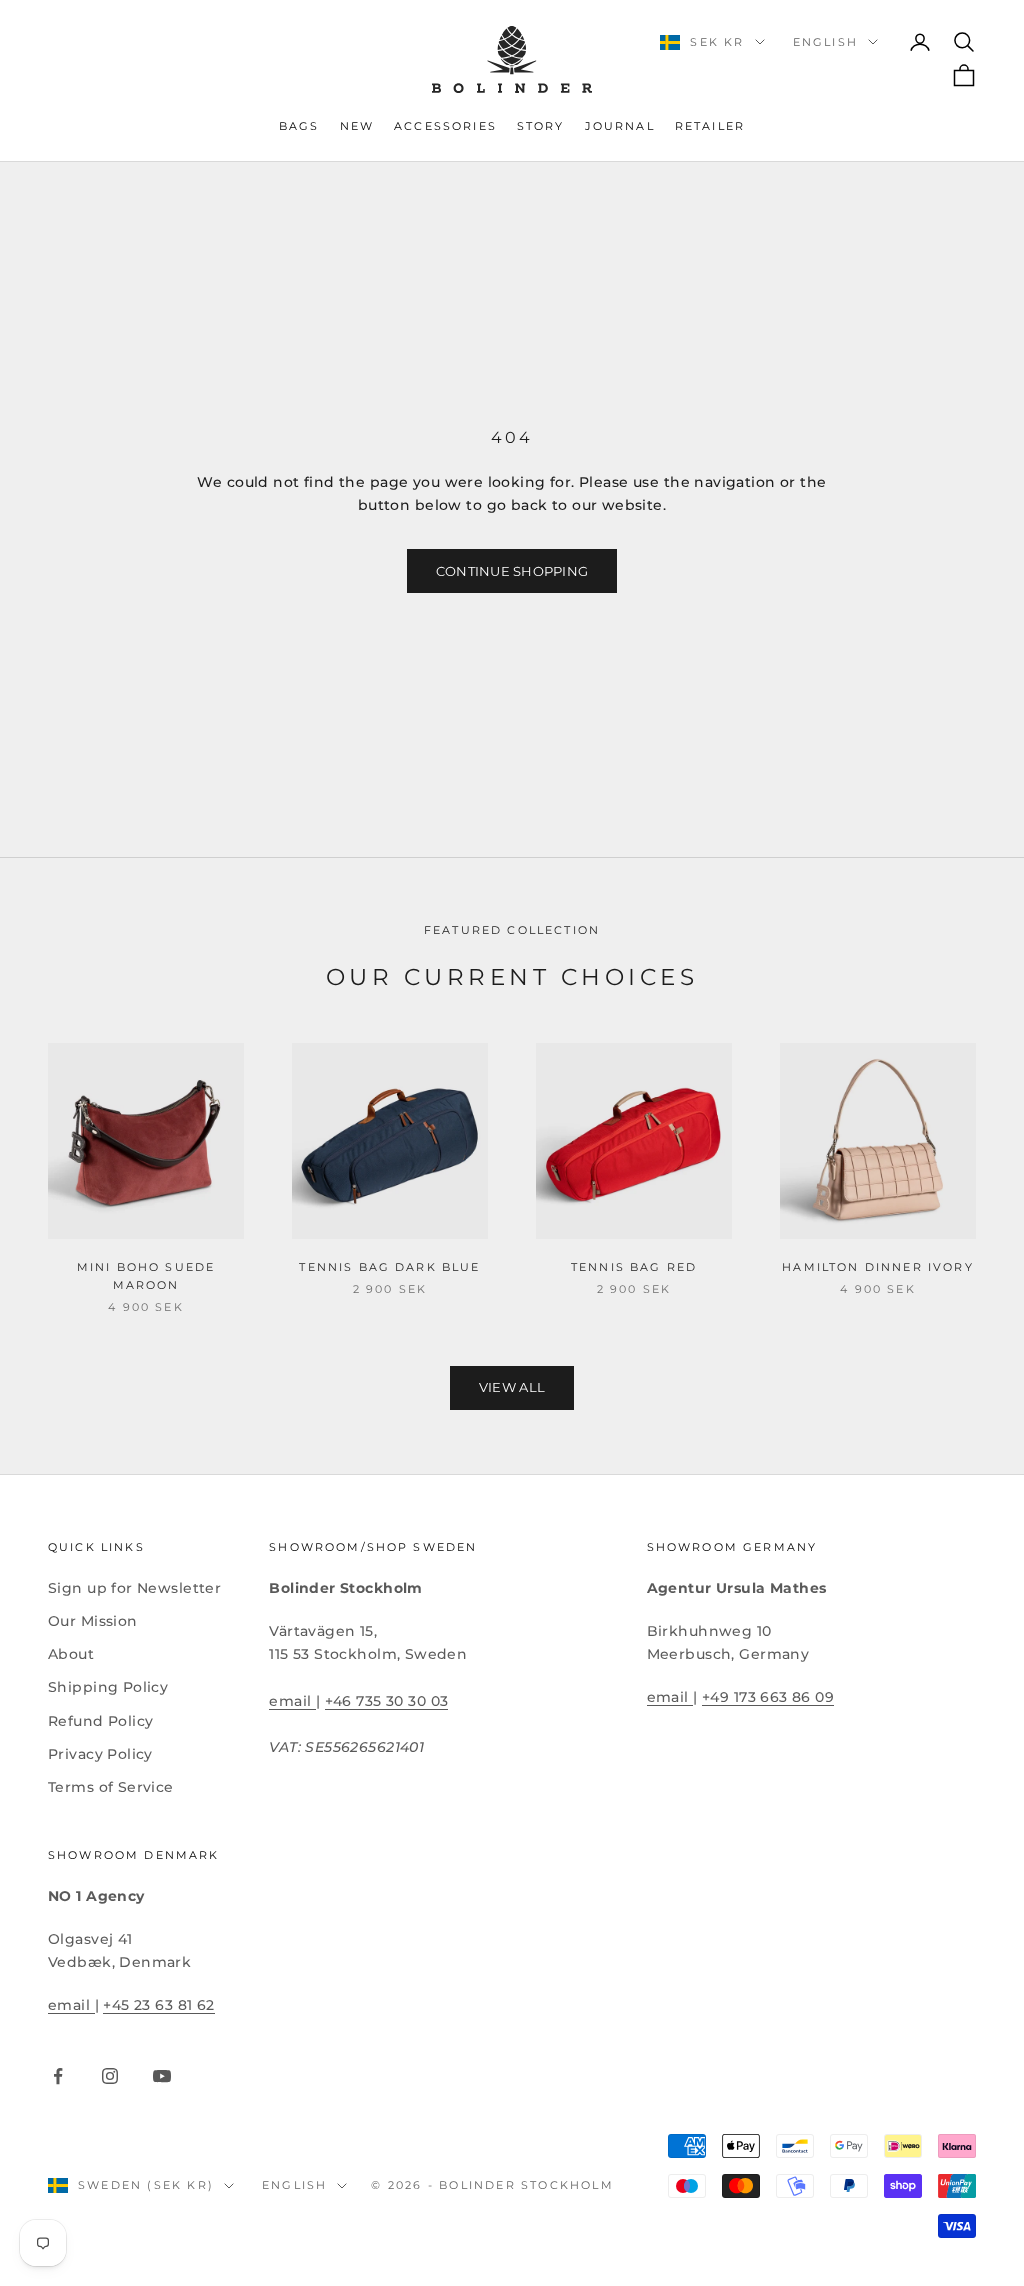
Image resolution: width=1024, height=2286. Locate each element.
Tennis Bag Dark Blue (389, 1267)
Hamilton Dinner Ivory (877, 1267)
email (292, 1701)
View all (512, 1387)
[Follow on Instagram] (110, 2076)
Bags (299, 126)
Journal (620, 126)
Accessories (445, 126)
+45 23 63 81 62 (158, 2005)
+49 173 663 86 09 (768, 1697)
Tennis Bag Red (634, 1267)
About (71, 1654)
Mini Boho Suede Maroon (146, 1276)
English (825, 42)
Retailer (710, 126)
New (357, 126)
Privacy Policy (100, 1754)
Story (541, 126)
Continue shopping (512, 571)
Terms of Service (111, 1787)
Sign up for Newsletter (134, 1588)
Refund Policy (100, 1721)
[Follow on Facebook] (58, 2076)
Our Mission (93, 1621)
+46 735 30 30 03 (387, 1701)
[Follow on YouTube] (162, 2076)
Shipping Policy (108, 1687)
